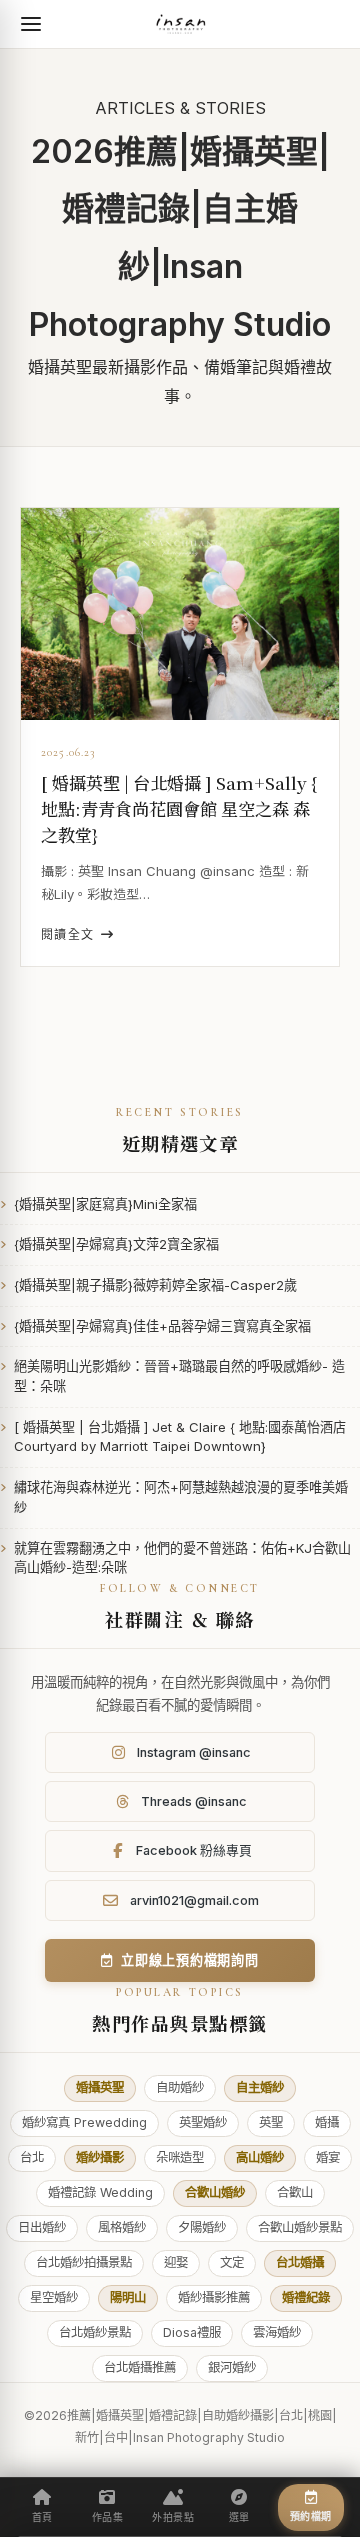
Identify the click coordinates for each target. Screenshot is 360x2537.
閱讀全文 (68, 934)
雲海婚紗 (277, 2332)
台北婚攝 (300, 2262)
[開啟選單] (31, 24)
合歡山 (295, 2192)
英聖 (271, 2122)
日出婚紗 (42, 2227)
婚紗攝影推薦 (214, 2297)
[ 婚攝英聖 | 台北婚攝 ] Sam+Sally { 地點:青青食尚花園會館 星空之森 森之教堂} (179, 808)
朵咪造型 (180, 2157)
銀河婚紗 (232, 2367)
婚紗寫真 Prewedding (84, 2122)
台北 (32, 2157)
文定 (232, 2262)
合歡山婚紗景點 (300, 2227)
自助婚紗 (180, 2087)
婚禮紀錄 (306, 2297)
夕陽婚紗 (202, 2227)
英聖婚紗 (203, 2122)
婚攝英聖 (100, 2087)
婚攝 (327, 2122)
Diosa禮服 (192, 2332)
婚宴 (328, 2157)
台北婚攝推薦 (140, 2367)
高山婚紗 (260, 2157)
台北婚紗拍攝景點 (84, 2262)
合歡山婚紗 (215, 2192)
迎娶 (176, 2262)
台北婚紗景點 (95, 2332)
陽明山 (128, 2297)
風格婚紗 (122, 2227)
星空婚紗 (54, 2297)
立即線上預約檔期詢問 (190, 1960)
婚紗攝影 (100, 2157)
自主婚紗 (260, 2087)
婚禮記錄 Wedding (100, 2192)
